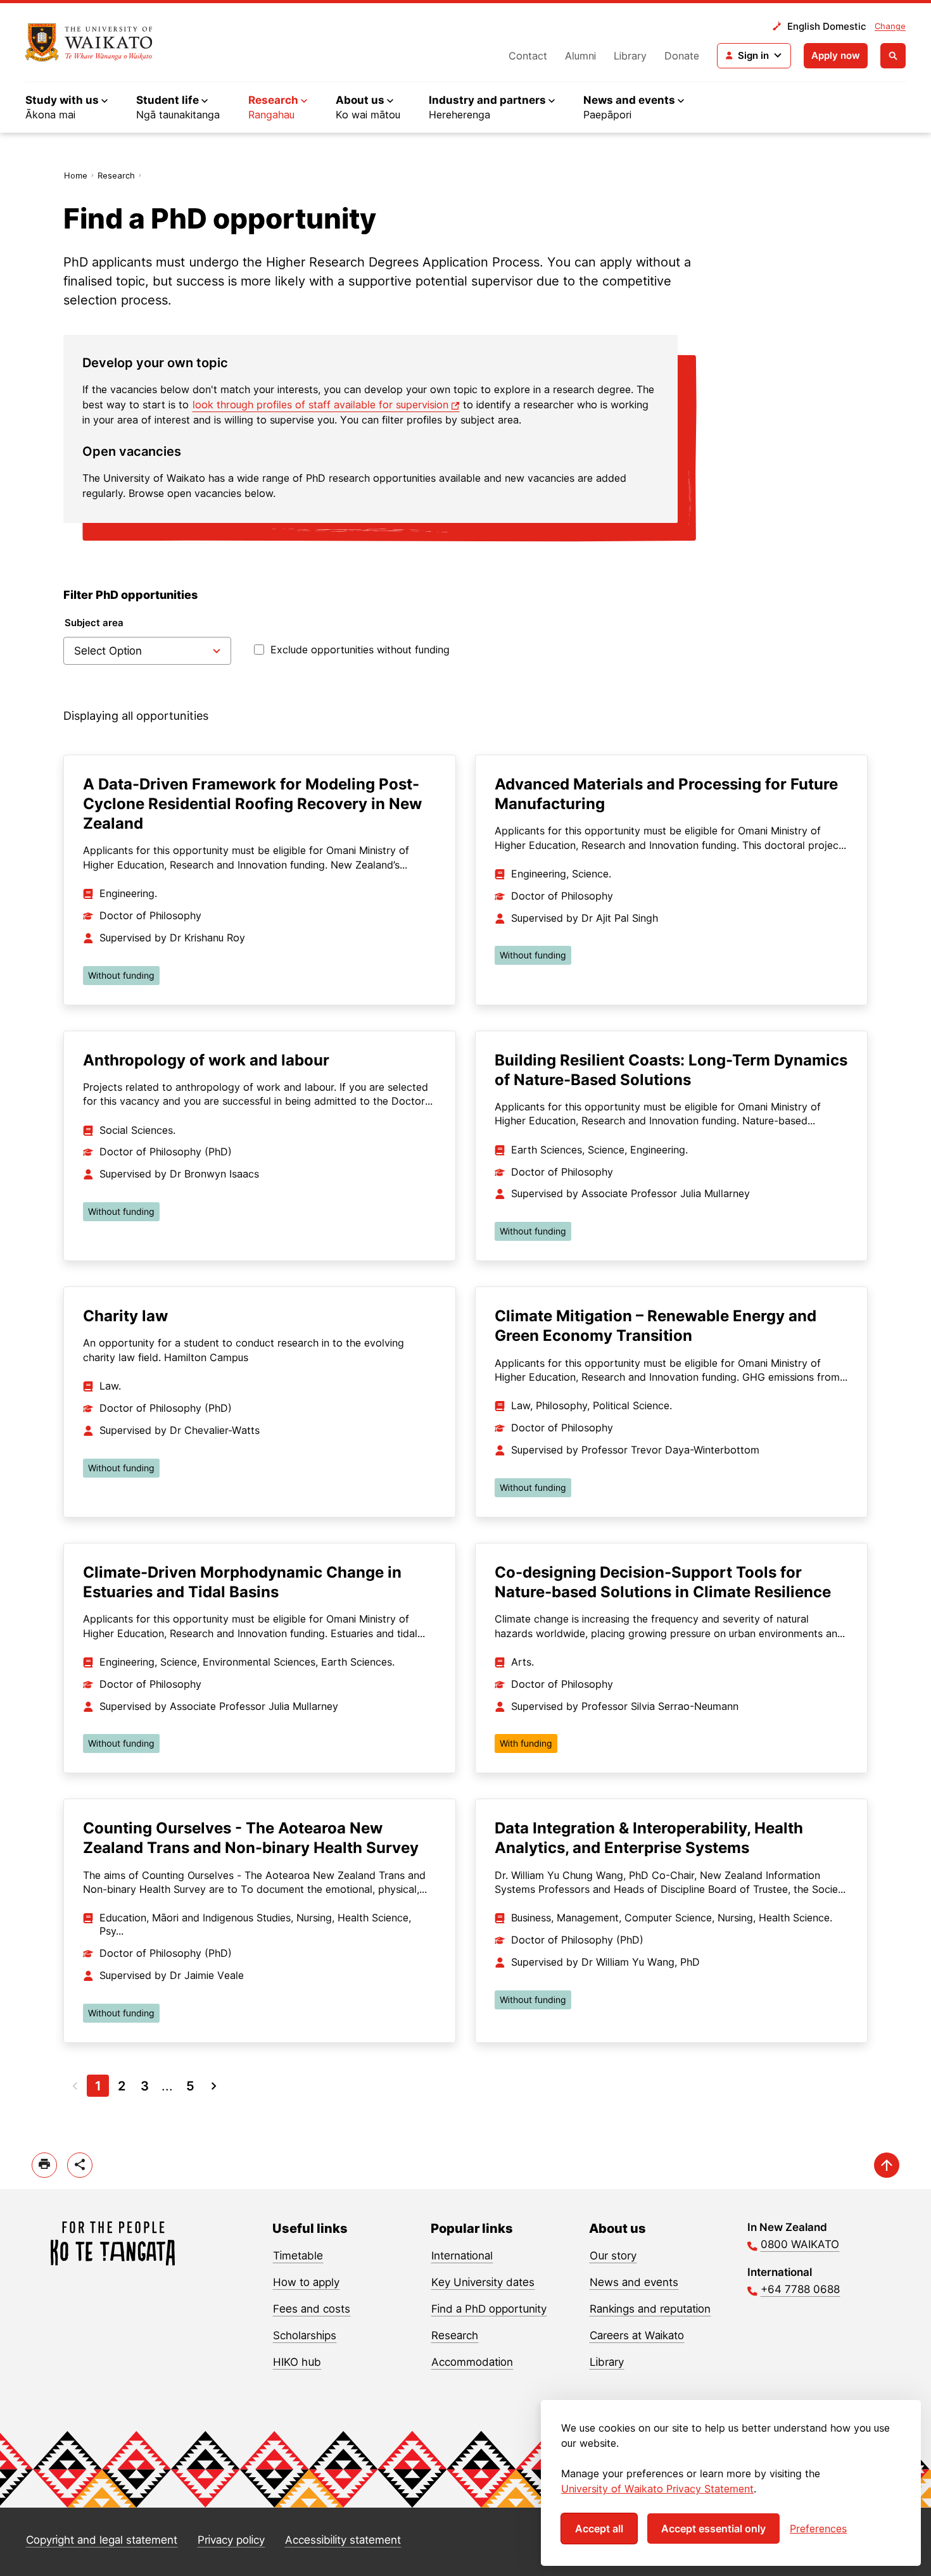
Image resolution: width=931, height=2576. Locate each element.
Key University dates (483, 2282)
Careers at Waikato (637, 2335)
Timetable (298, 2256)
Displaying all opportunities (136, 716)
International (462, 2256)
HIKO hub (297, 2362)
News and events (634, 2282)
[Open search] (893, 56)
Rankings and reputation (650, 2309)
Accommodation (472, 2362)
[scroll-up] (887, 2165)
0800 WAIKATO (800, 2244)
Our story (613, 2256)
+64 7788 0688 (800, 2289)
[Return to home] (89, 42)
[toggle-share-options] (80, 2165)
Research (116, 175)
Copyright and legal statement (102, 2540)
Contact (528, 56)
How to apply (306, 2282)
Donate (682, 56)
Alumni (580, 56)
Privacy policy (231, 2540)
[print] (44, 2165)
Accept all (599, 2529)
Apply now (836, 55)
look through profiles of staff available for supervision (320, 405)
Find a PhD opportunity (489, 2309)
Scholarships (305, 2335)
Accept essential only (713, 2529)
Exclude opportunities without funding (360, 650)
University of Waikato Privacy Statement (657, 2489)
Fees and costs (312, 2309)
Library (630, 56)
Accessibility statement (343, 2540)
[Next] (214, 2086)
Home (76, 175)
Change (890, 26)
